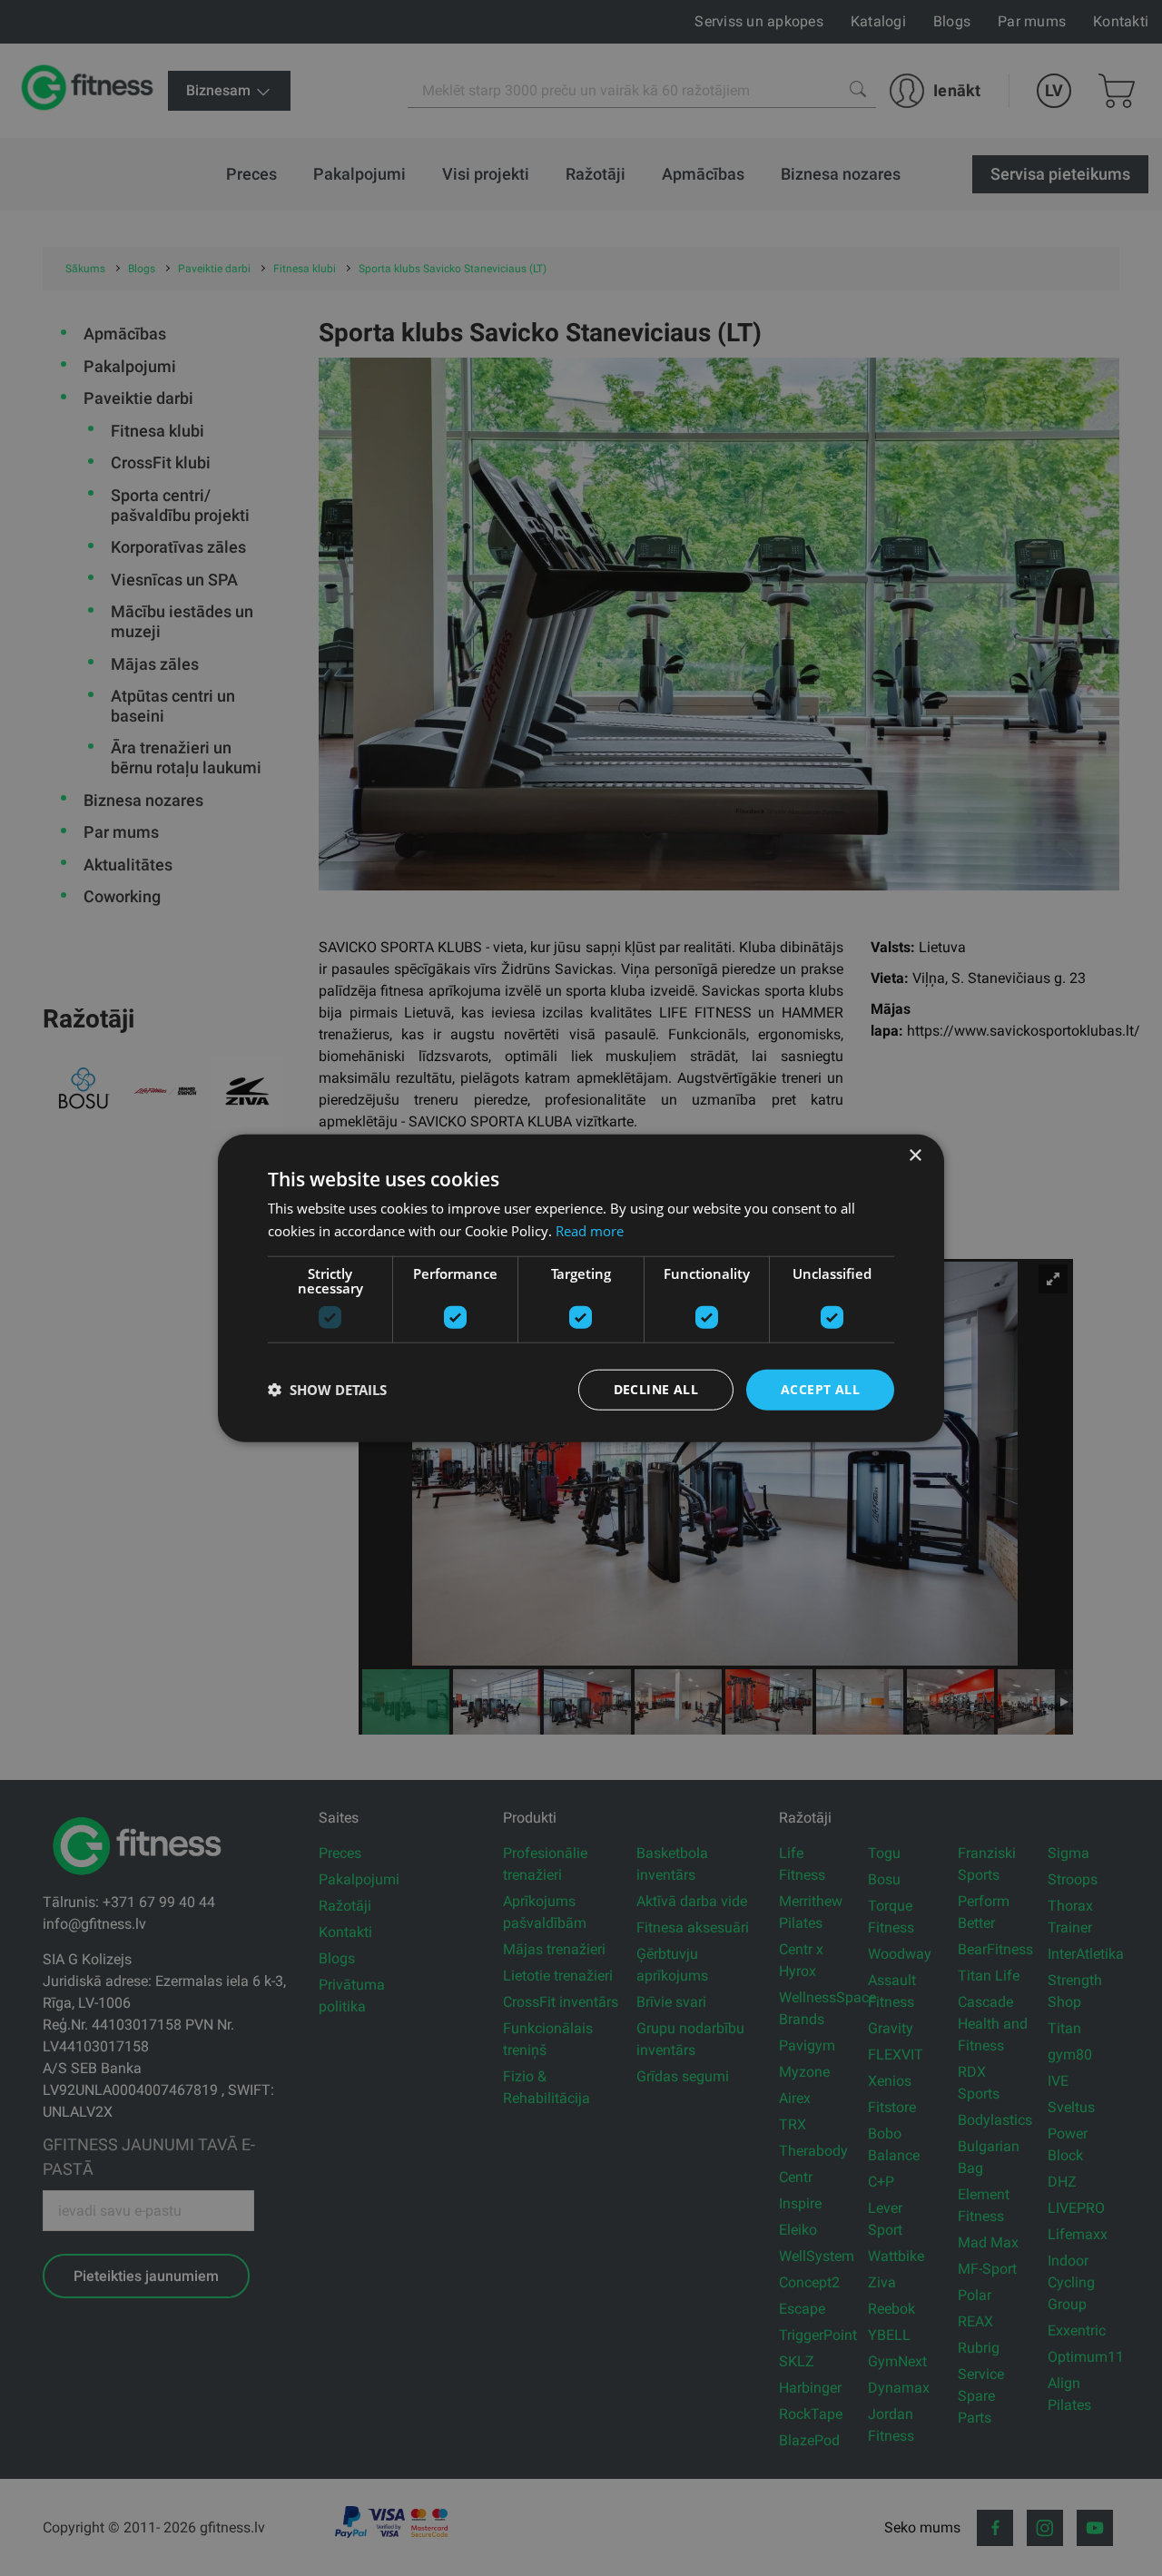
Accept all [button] (820, 1389)
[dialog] (581, 1288)
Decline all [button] (656, 1389)
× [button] (915, 1156)
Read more (590, 1231)
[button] (327, 1390)
